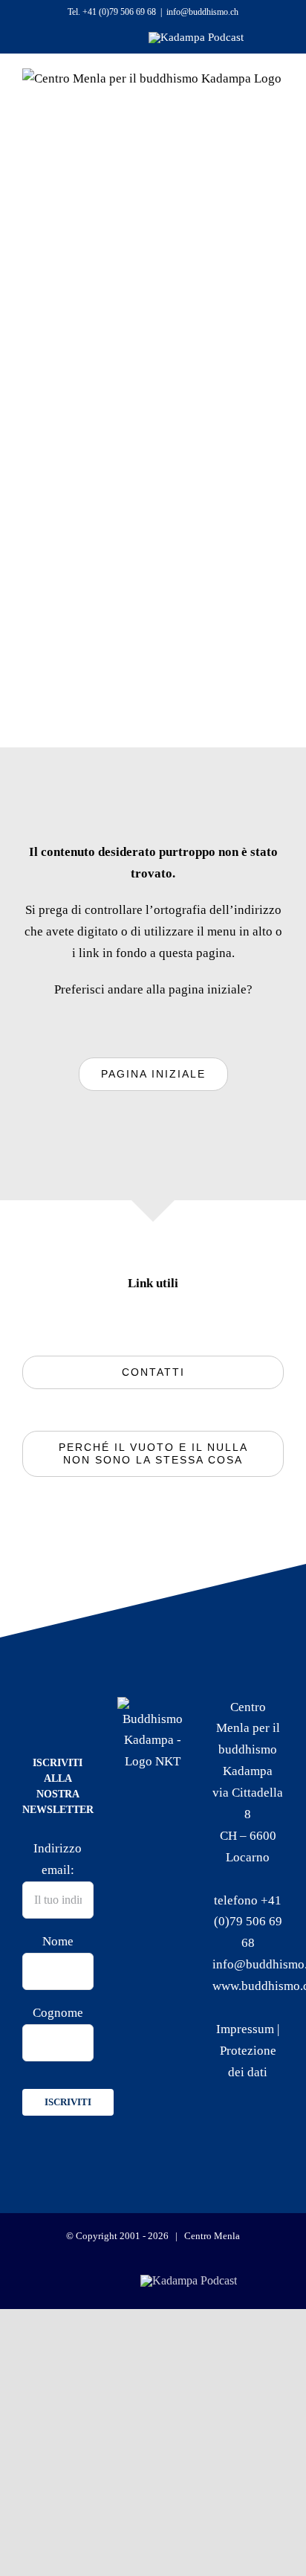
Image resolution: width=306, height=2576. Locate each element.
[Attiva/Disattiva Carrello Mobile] (215, 120)
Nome (58, 1941)
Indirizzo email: (58, 1859)
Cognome (58, 2013)
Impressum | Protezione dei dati (248, 2051)
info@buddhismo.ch (202, 12)
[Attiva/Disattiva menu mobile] (256, 120)
